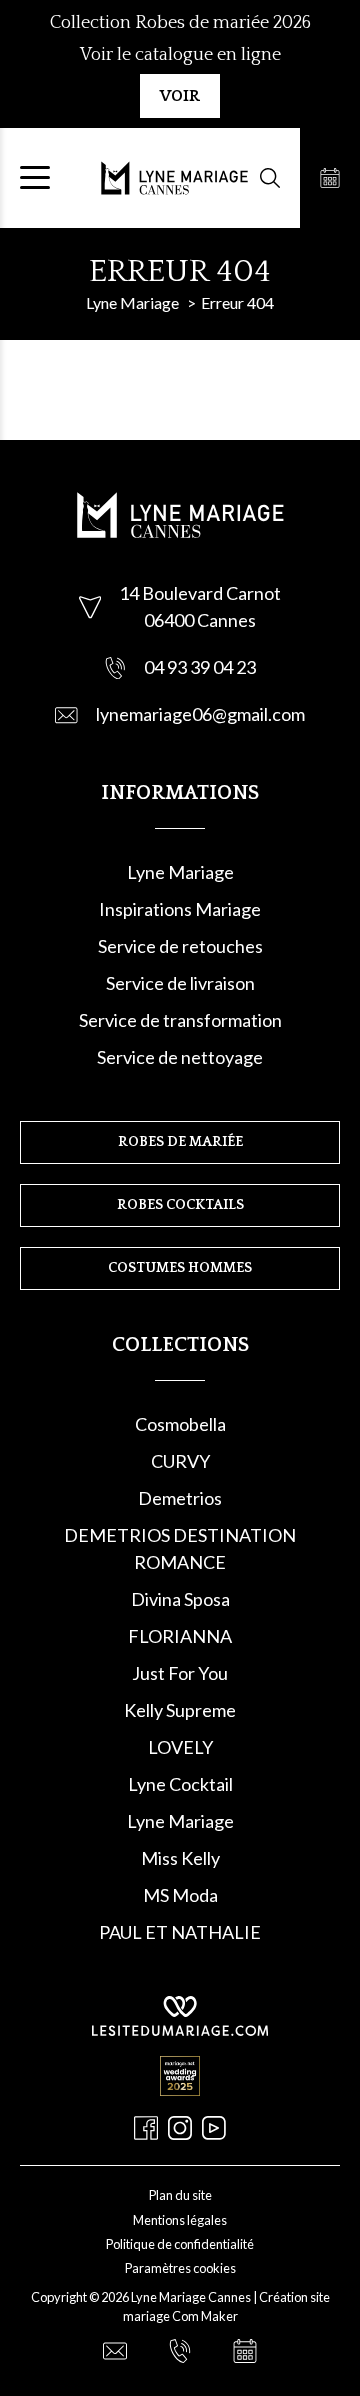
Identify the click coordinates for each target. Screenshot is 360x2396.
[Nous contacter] (115, 2351)
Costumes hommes (180, 1268)
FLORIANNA (180, 1636)
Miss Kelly (180, 1858)
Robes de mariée (180, 1142)
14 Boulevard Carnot (200, 593)
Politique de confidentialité (180, 2244)
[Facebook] (146, 2128)
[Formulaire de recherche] (270, 178)
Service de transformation (180, 1020)
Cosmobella (180, 1424)
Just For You (180, 1673)
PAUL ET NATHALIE (180, 1932)
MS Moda (180, 1895)
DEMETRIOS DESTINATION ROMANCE (180, 1548)
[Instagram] (180, 2128)
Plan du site (180, 2195)
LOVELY (180, 1747)
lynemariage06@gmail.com (200, 714)
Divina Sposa (180, 1599)
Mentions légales (180, 2220)
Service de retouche (176, 946)
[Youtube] (214, 2128)
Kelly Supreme (180, 1710)
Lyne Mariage (180, 872)
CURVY (180, 1461)
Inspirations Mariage (180, 909)
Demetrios (180, 1498)
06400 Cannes (200, 620)
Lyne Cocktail (180, 1784)
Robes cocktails (180, 1205)
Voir (180, 96)
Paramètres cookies (180, 2268)
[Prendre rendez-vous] (330, 178)
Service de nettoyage (180, 1057)
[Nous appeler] (180, 2351)
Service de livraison (180, 983)
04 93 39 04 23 (200, 667)
